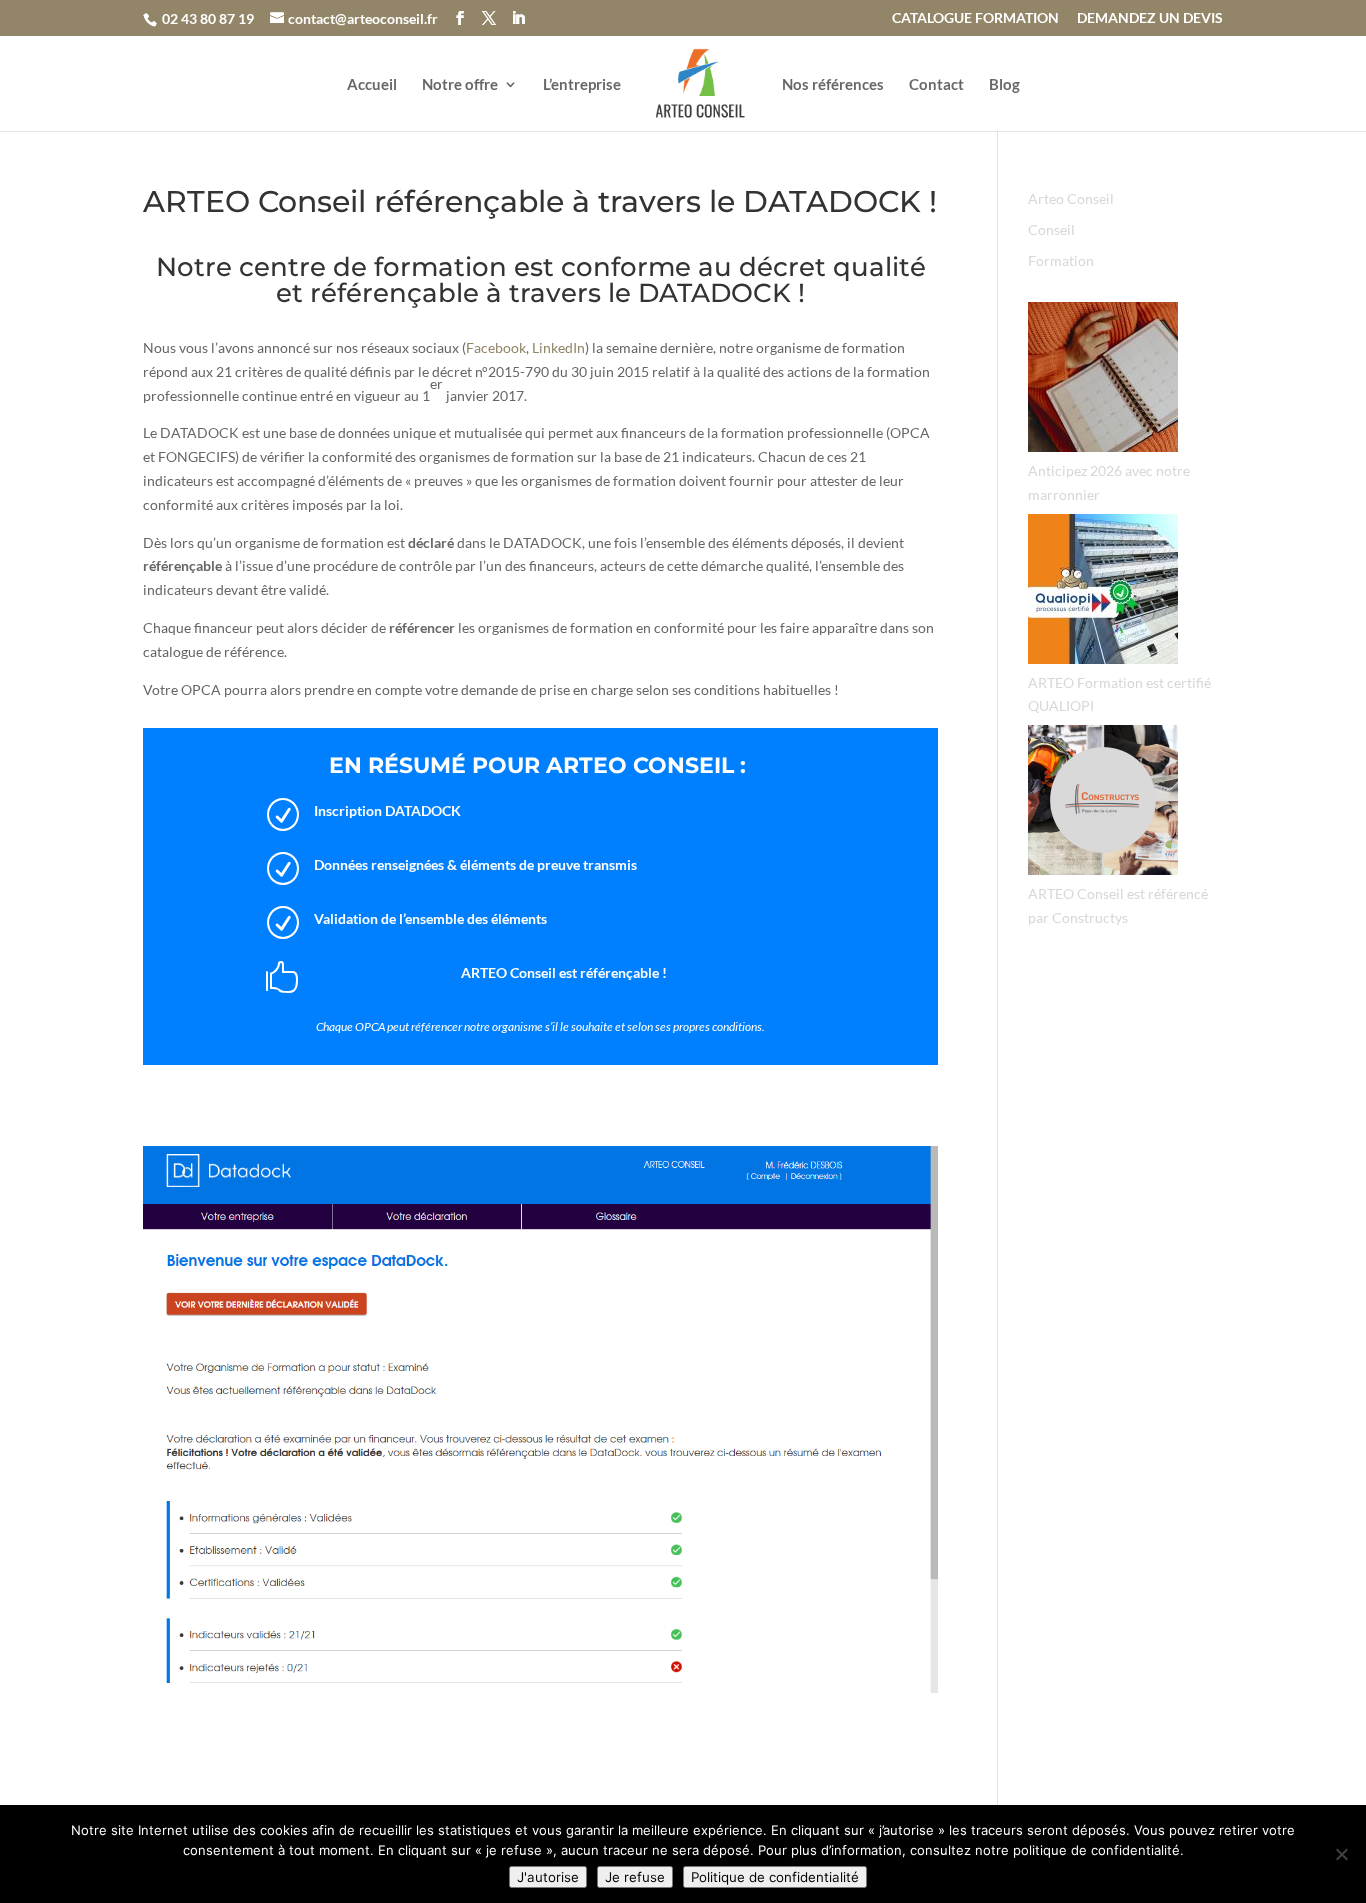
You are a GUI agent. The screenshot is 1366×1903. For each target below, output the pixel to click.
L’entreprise (582, 85)
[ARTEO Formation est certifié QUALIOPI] (1103, 592)
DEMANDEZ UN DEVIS (1150, 18)
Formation (1061, 260)
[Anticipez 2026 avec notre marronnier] (1103, 380)
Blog (1004, 85)
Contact (936, 85)
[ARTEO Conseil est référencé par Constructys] (1103, 803)
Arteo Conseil (1071, 198)
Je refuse (635, 1877)
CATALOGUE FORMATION (975, 18)
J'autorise (548, 1877)
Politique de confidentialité (775, 1877)
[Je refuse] (1341, 1854)
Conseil (1051, 229)
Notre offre (460, 85)
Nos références (833, 85)
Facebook (496, 347)
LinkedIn (558, 347)
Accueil (372, 85)
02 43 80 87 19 (208, 18)
